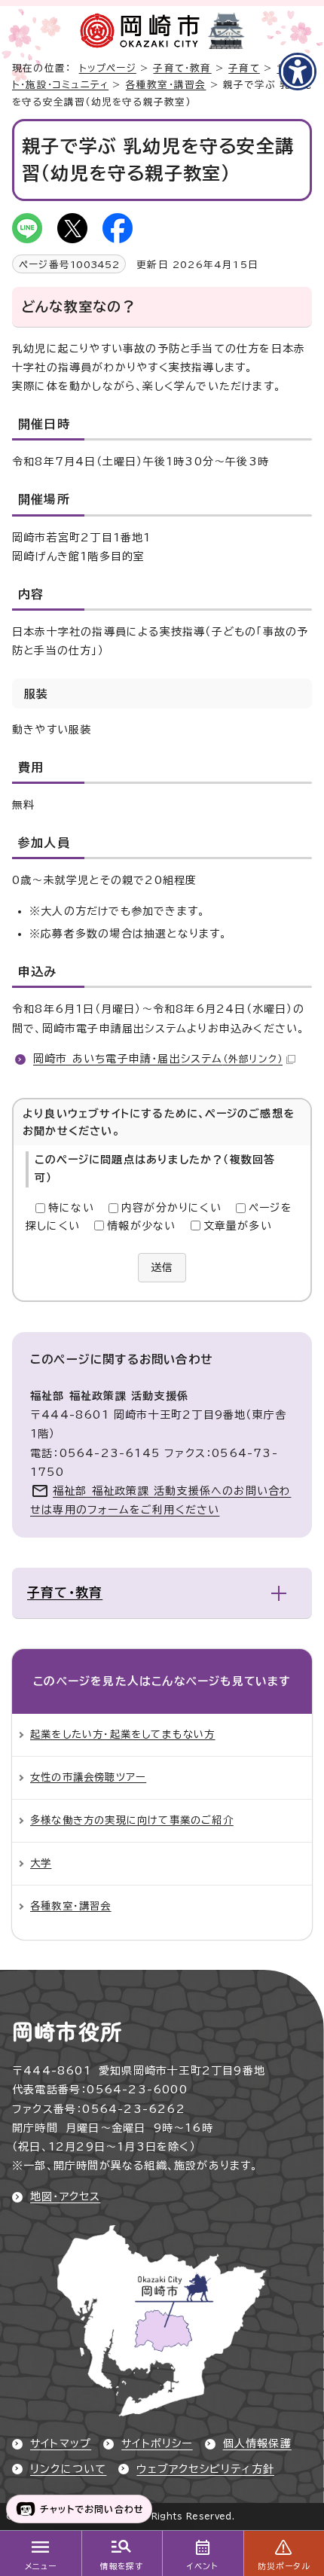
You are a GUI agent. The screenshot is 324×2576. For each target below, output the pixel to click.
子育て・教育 (182, 68)
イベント (202, 2566)
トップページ (108, 68)
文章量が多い (238, 1226)
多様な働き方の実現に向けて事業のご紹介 (132, 1820)
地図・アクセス (65, 2196)
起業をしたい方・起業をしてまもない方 (123, 1734)
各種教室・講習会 (166, 85)
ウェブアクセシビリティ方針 (205, 2469)
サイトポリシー (157, 2443)
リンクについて (68, 2469)
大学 (41, 1863)
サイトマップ (61, 2443)
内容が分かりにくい (171, 1208)
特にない (71, 1208)
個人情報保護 (257, 2443)
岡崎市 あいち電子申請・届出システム (158, 1059)
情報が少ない (141, 1226)
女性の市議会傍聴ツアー (88, 1777)
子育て (244, 68)
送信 (162, 1267)
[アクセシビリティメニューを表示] (298, 72)
